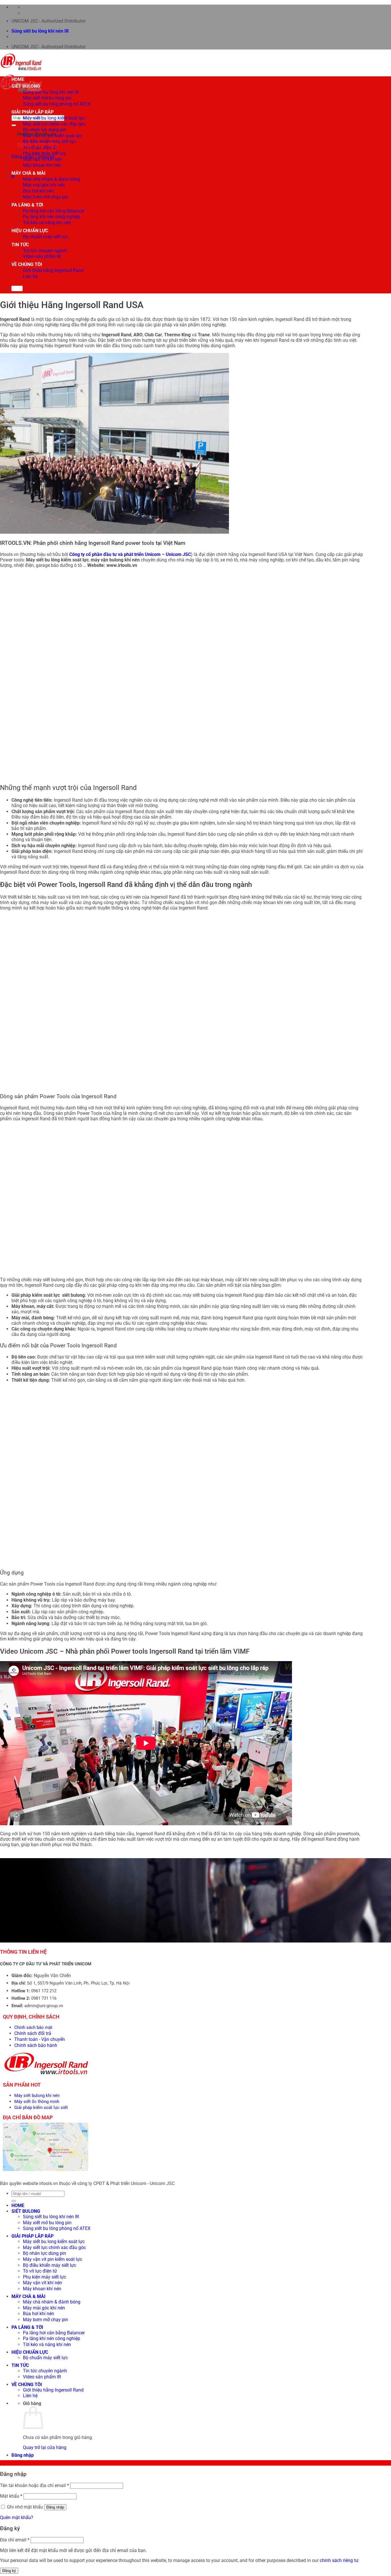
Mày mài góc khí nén (44, 185)
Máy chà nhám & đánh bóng (52, 179)
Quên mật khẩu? (17, 2518)
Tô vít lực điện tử (40, 147)
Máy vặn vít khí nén (43, 159)
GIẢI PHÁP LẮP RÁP (32, 112)
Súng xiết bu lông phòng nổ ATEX (57, 104)
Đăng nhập (55, 2507)
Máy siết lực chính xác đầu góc (54, 124)
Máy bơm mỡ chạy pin (46, 197)
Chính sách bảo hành (36, 2045)
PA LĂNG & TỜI (27, 205)
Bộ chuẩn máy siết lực (45, 237)
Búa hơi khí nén (38, 191)
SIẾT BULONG (26, 86)
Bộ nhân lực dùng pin (45, 130)
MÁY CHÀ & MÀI (28, 173)
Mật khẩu (11, 2496)
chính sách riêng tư (339, 2560)
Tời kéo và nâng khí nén (47, 223)
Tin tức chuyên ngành (45, 251)
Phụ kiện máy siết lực (45, 153)
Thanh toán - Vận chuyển (40, 2039)
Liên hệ (30, 276)
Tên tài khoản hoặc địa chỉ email (34, 2485)
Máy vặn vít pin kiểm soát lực (53, 136)
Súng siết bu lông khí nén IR (40, 31)
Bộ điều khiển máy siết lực (50, 141)
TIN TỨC (20, 245)
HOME (18, 79)
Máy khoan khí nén (42, 165)
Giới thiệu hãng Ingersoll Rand (53, 270)
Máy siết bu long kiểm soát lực (54, 118)
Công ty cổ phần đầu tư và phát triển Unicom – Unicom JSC (130, 554)
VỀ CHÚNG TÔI (27, 264)
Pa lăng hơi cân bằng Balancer (54, 211)
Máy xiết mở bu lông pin (47, 98)
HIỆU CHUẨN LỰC (30, 231)
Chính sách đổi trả (33, 2033)
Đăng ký (9, 2571)
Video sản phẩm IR (42, 256)
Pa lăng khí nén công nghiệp (52, 217)
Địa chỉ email (15, 2540)
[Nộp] (14, 125)
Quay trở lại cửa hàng (45, 2447)
